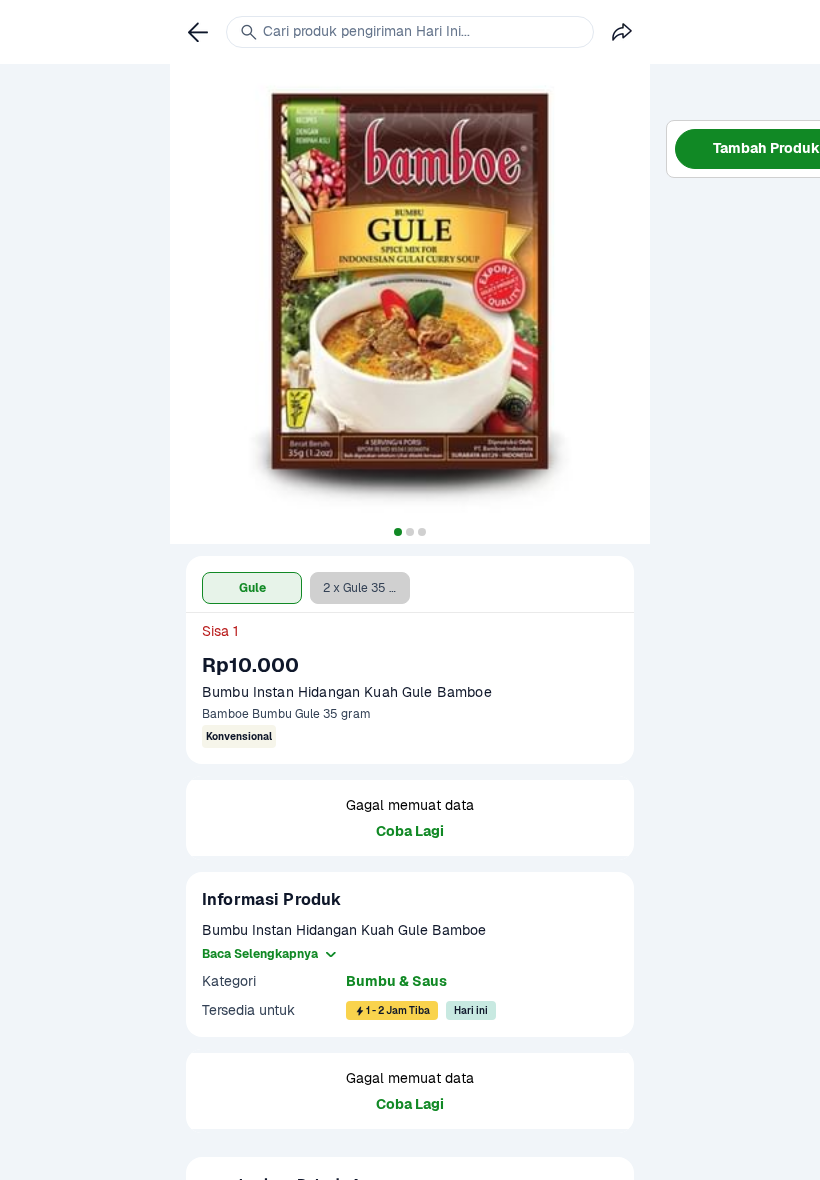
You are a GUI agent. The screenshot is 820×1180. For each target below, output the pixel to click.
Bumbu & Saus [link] (396, 981)
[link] (198, 32)
